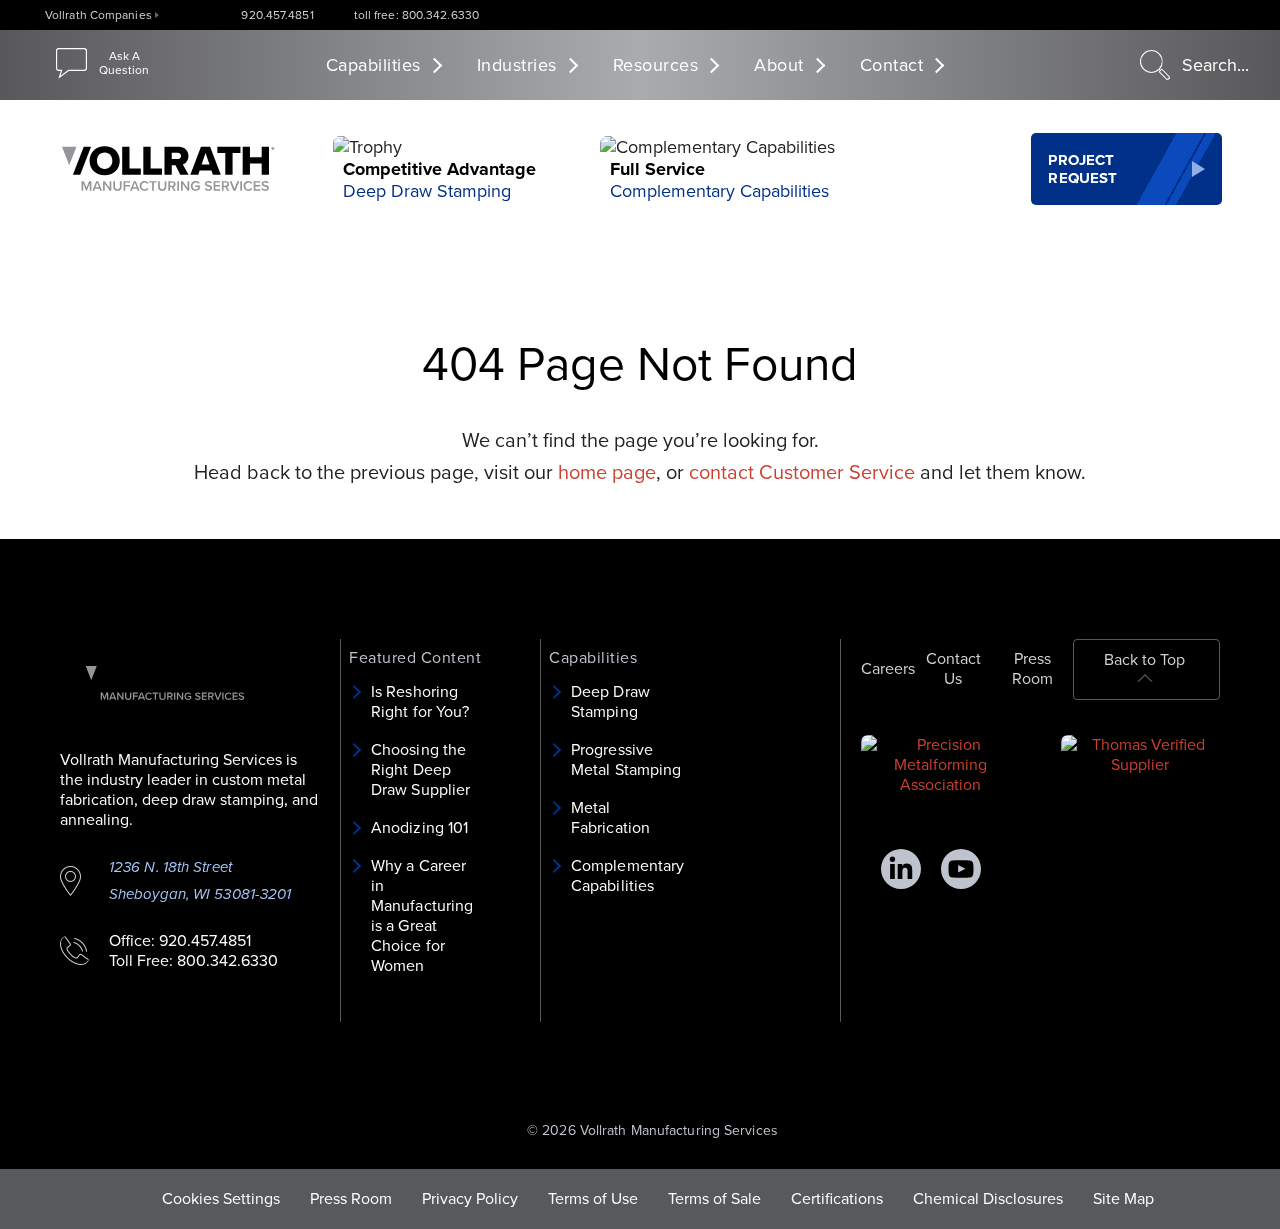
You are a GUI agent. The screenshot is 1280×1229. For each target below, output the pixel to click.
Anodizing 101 (419, 828)
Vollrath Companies (98, 15)
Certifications (837, 1199)
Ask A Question (124, 63)
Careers (888, 669)
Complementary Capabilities (719, 191)
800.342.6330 (227, 961)
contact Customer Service (802, 473)
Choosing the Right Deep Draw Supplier (420, 770)
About (779, 65)
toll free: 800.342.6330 (416, 15)
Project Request (1082, 169)
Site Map (1123, 1199)
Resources (656, 65)
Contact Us (953, 669)
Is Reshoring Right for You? (420, 702)
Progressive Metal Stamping (626, 760)
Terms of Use (593, 1199)
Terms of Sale (714, 1199)
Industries (517, 65)
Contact (892, 65)
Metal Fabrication (610, 818)
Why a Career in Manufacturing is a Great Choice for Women (422, 916)
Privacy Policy (470, 1199)
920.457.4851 (277, 15)
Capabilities (373, 65)
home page (607, 473)
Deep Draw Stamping (427, 191)
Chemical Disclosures (988, 1199)
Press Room (1032, 669)
